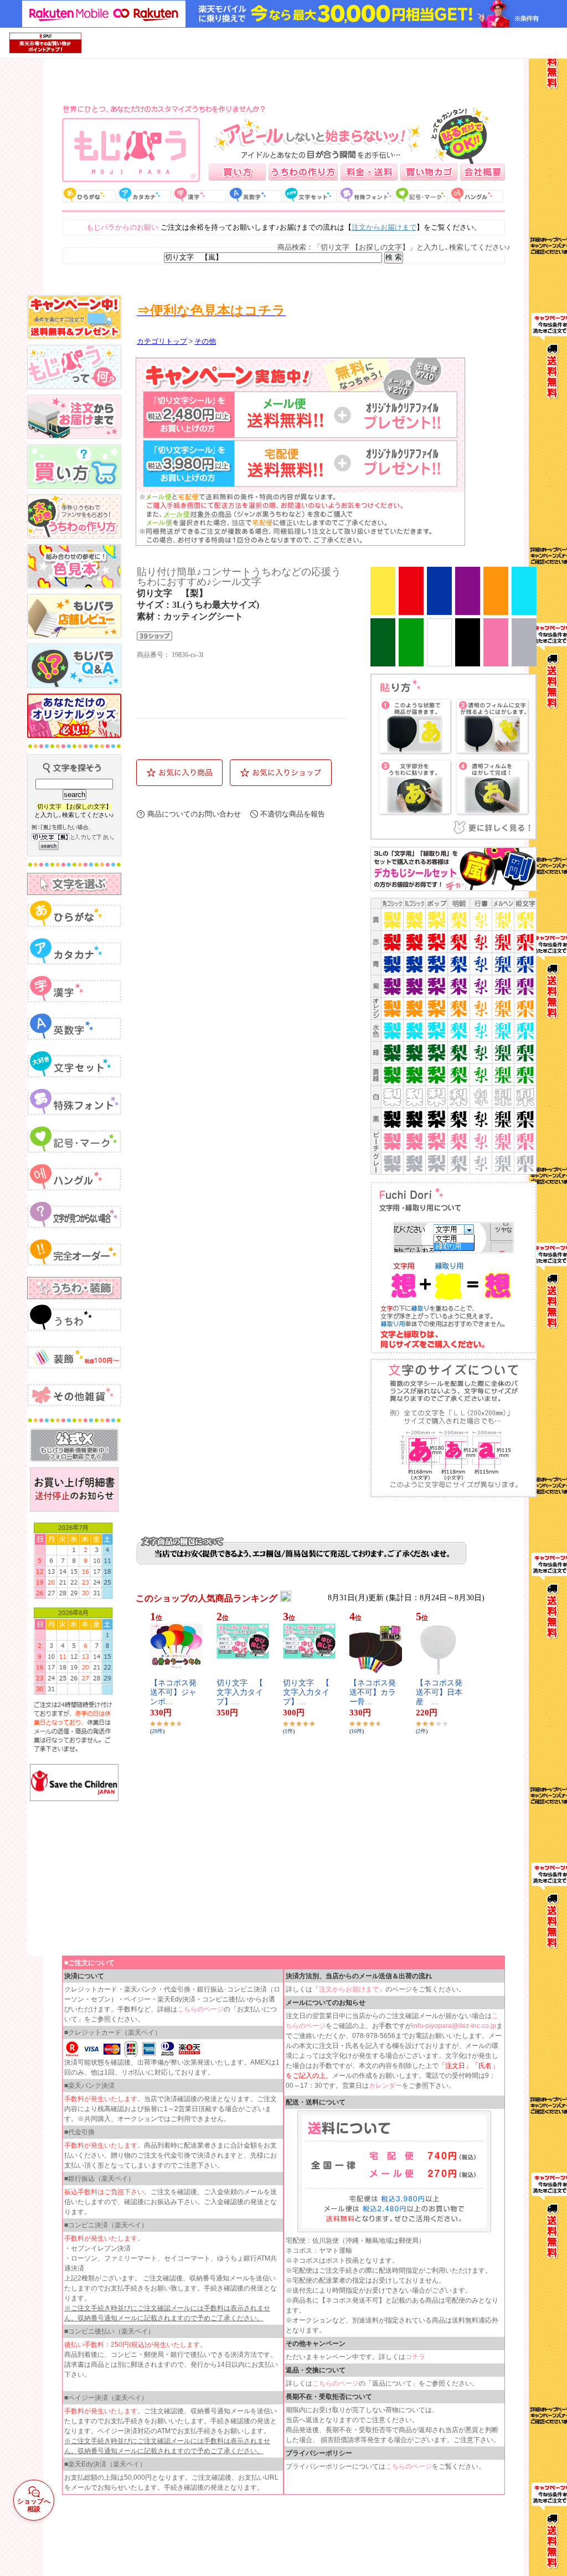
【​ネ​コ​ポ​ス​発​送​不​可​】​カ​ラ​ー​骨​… (373, 1692)
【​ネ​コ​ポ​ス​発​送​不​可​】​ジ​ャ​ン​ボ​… (173, 1692)
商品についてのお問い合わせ (194, 814)
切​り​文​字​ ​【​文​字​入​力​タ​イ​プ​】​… (240, 1692)
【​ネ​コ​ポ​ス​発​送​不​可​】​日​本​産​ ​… (439, 1692)
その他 (205, 342)
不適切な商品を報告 (293, 814)
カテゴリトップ (162, 342)
